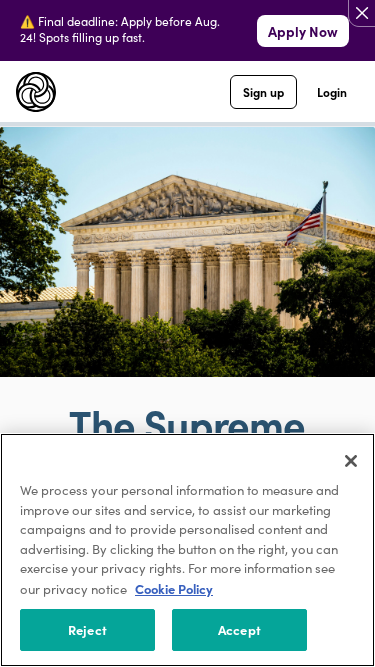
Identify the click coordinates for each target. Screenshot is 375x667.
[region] (187, 550)
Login (332, 91)
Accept (239, 629)
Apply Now (303, 31)
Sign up (263, 91)
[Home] (36, 92)
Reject (87, 629)
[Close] (351, 461)
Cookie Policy (174, 588)
